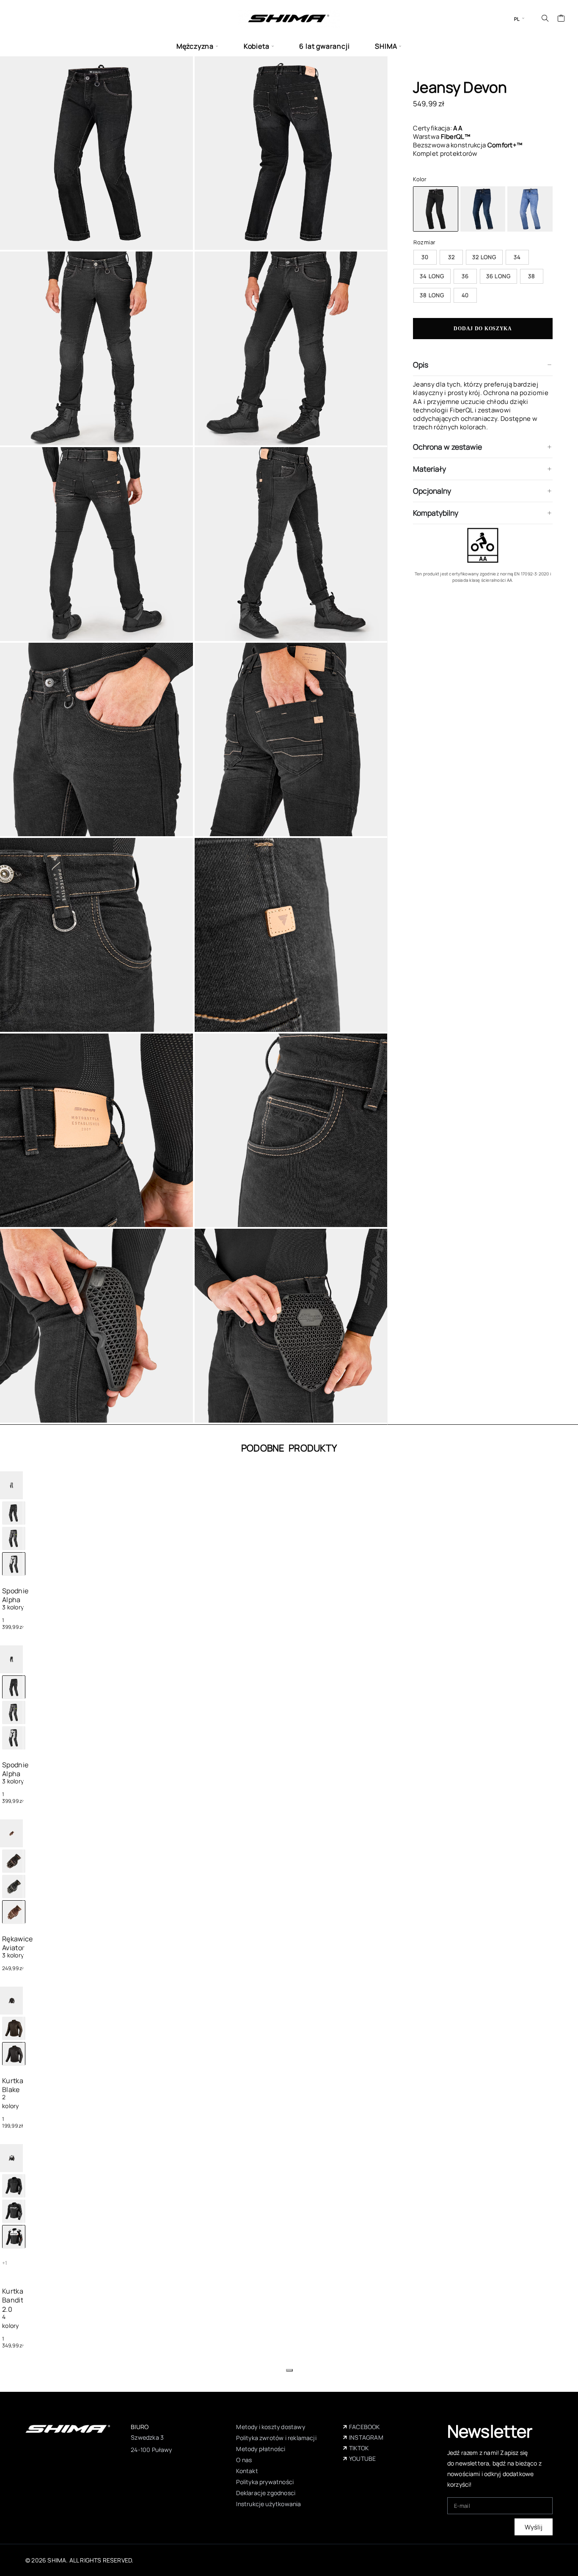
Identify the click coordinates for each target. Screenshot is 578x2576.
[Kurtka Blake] (14, 2028)
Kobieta (257, 46)
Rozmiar (424, 242)
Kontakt (247, 2471)
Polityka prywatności (265, 2482)
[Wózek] (561, 19)
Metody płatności (261, 2449)
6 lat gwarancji (324, 46)
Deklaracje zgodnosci (266, 2493)
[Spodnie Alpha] (14, 1513)
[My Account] (533, 18)
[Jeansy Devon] (483, 209)
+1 (5, 2263)
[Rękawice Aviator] (14, 1861)
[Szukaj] (545, 18)
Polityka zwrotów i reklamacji (276, 2438)
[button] (289, 2370)
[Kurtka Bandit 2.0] (14, 2186)
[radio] (425, 257)
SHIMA (386, 46)
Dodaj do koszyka (483, 329)
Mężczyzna (195, 46)
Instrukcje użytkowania (268, 2504)
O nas (244, 2460)
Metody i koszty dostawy (270, 2427)
